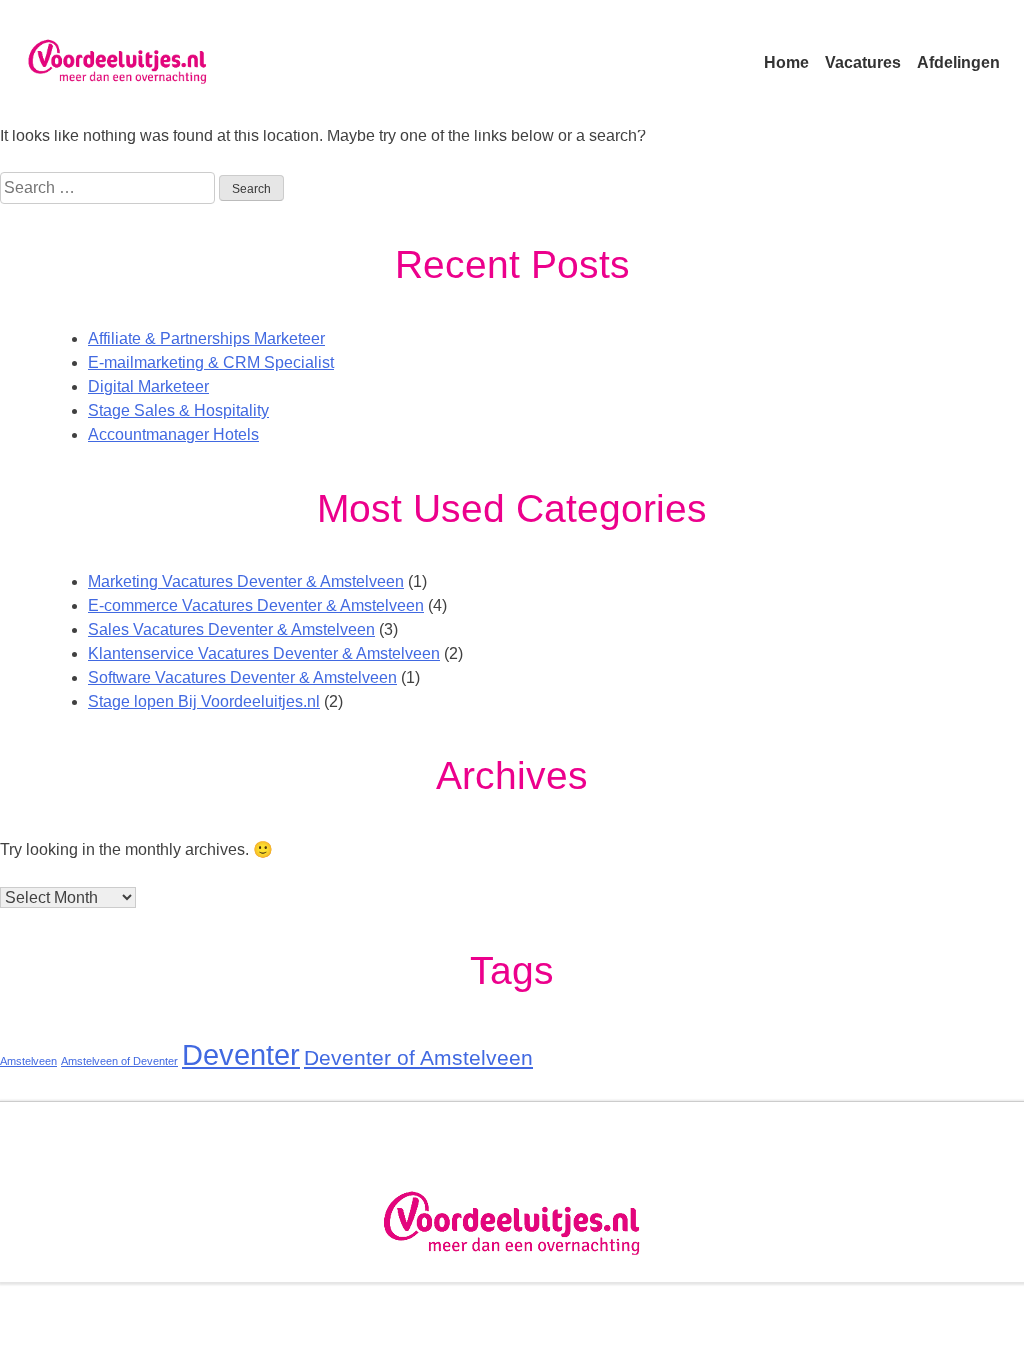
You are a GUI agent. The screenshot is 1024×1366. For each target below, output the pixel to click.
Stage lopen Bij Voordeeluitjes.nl (204, 701)
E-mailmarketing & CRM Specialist (211, 362)
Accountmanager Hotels (173, 434)
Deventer (241, 1054)
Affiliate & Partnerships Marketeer (206, 338)
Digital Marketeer (148, 386)
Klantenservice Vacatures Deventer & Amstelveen (264, 653)
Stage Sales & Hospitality (178, 410)
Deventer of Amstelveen (418, 1057)
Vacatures (863, 62)
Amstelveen (28, 1061)
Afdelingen (958, 62)
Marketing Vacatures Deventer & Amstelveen (246, 581)
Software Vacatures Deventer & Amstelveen (242, 677)
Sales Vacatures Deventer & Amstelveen (231, 629)
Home (786, 62)
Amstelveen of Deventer (119, 1061)
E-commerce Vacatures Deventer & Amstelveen (256, 605)
